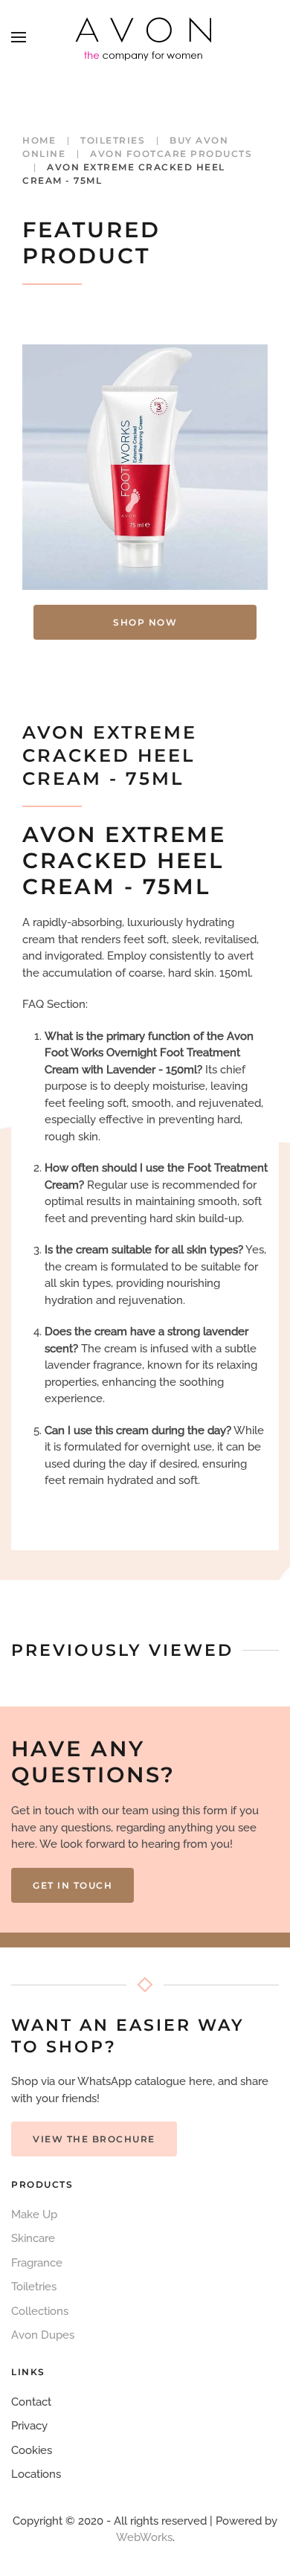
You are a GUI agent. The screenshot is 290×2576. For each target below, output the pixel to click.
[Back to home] (145, 37)
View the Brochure (94, 2139)
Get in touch (72, 1885)
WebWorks (144, 2537)
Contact (31, 2402)
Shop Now (145, 622)
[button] (19, 37)
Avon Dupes (43, 2335)
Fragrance (37, 2263)
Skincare (33, 2238)
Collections (40, 2311)
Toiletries (34, 2287)
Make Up (34, 2214)
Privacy (29, 2426)
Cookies (32, 2450)
